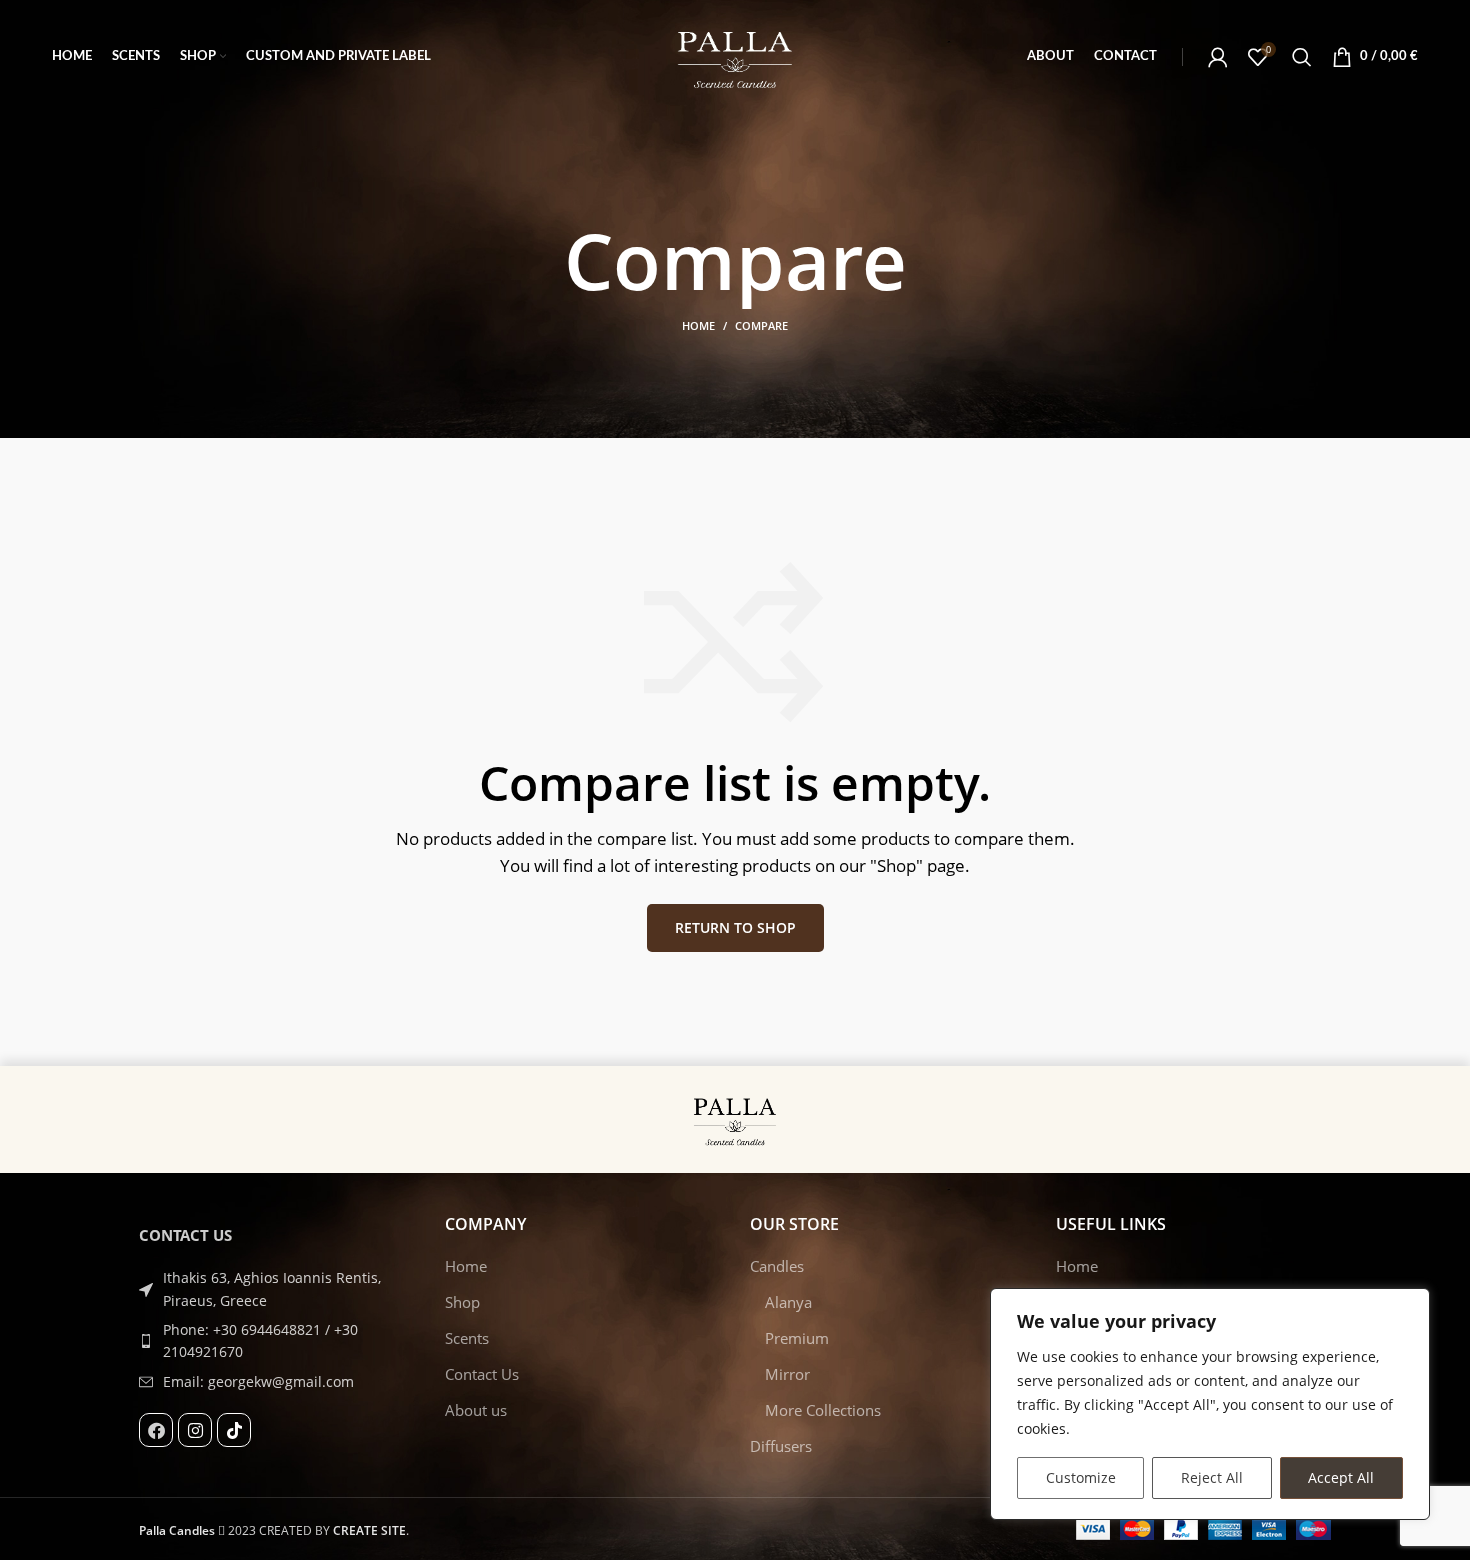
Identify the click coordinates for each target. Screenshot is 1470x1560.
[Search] (1302, 57)
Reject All (1212, 1477)
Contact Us (482, 1374)
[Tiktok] (234, 1430)
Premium (797, 1338)
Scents (467, 1338)
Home (698, 325)
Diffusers (781, 1446)
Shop (462, 1302)
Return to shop (735, 927)
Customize (1081, 1477)
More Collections (823, 1410)
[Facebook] (156, 1430)
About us (476, 1410)
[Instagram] (195, 1430)
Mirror (787, 1374)
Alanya (788, 1302)
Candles (777, 1266)
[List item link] (277, 1341)
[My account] (1218, 57)
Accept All (1341, 1477)
